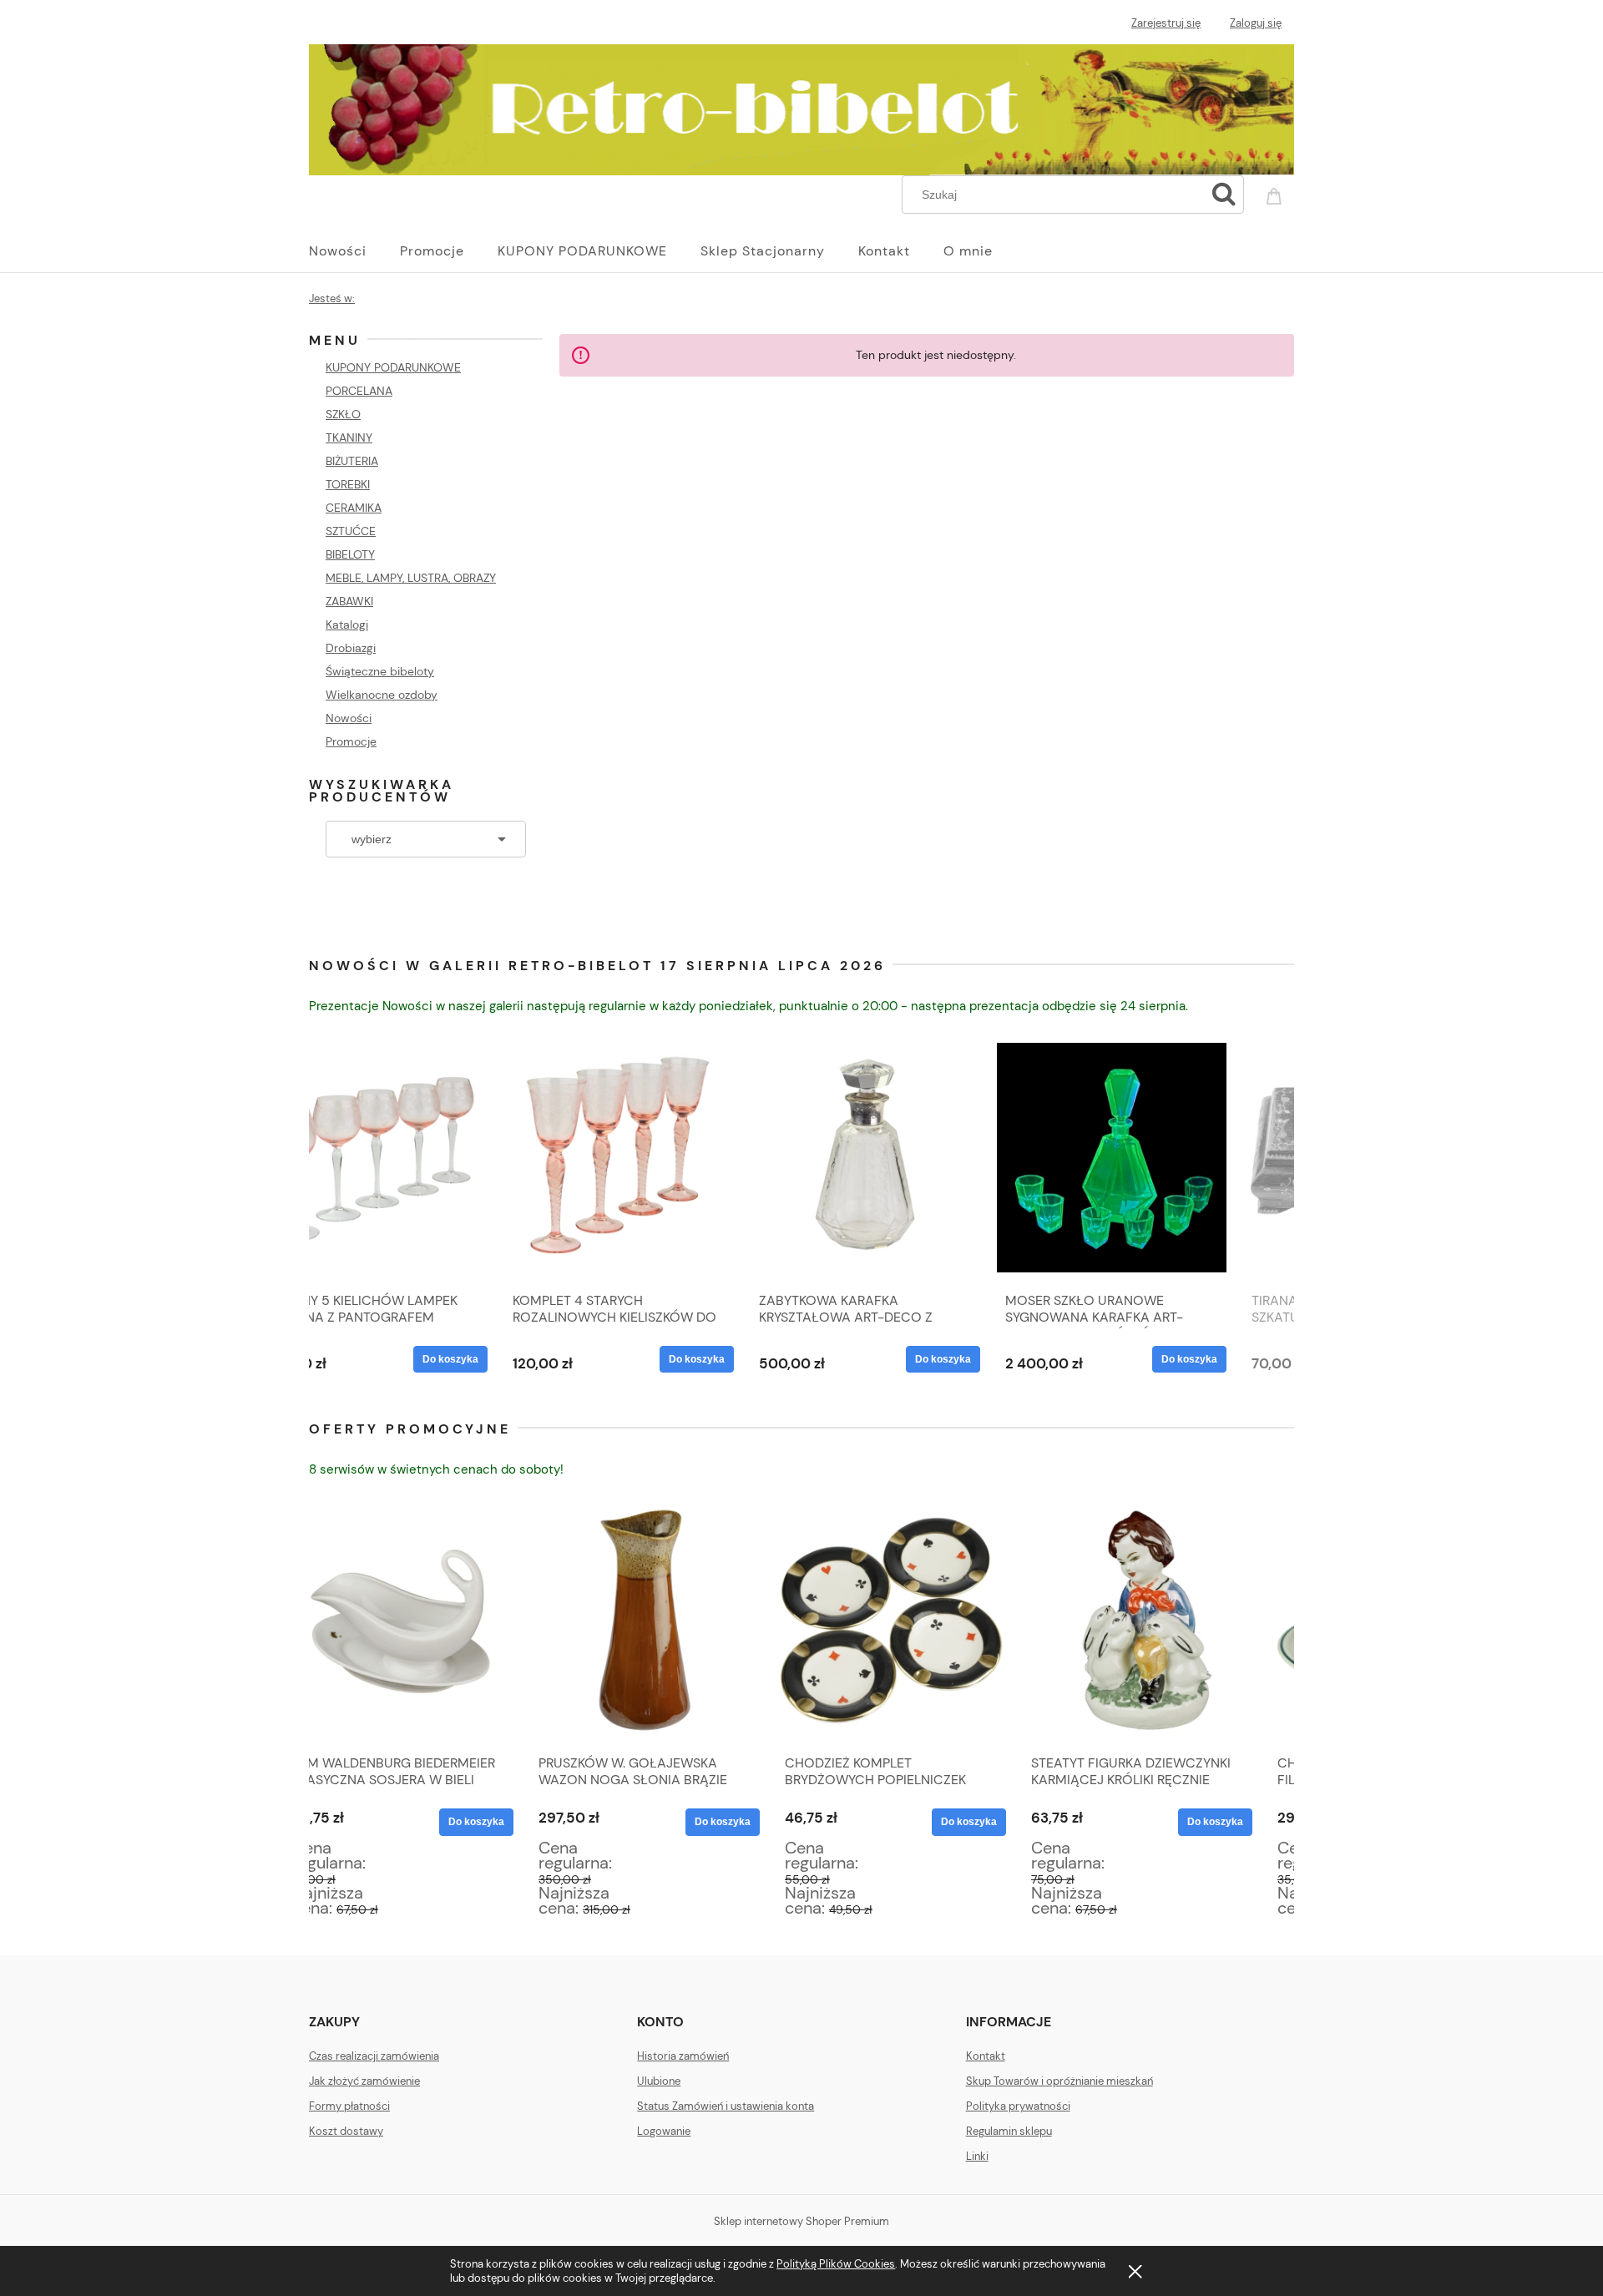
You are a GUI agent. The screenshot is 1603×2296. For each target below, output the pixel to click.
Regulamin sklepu (1009, 2131)
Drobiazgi (351, 648)
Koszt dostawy (346, 2131)
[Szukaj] (1224, 195)
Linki (977, 2156)
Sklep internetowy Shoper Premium (801, 2221)
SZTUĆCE (351, 531)
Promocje (351, 741)
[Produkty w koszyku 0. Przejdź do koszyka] (1277, 193)
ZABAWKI (349, 601)
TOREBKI (348, 484)
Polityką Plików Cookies (836, 2264)
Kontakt (986, 2056)
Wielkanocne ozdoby (382, 695)
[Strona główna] (801, 107)
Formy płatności (349, 2106)
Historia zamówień (683, 2056)
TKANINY (349, 437)
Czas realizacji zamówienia (374, 2056)
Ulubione (659, 2081)
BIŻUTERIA (352, 461)
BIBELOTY (350, 554)
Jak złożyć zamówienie (364, 2081)
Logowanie (664, 2131)
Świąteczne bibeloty (380, 671)
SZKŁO (343, 414)
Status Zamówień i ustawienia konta (726, 2106)
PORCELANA (359, 391)
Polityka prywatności (1018, 2106)
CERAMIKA (354, 508)
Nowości (349, 718)
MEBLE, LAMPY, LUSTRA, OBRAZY (411, 578)
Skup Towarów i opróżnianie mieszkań (1059, 2081)
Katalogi (347, 625)
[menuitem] (354, 251)
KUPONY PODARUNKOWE (393, 367)
